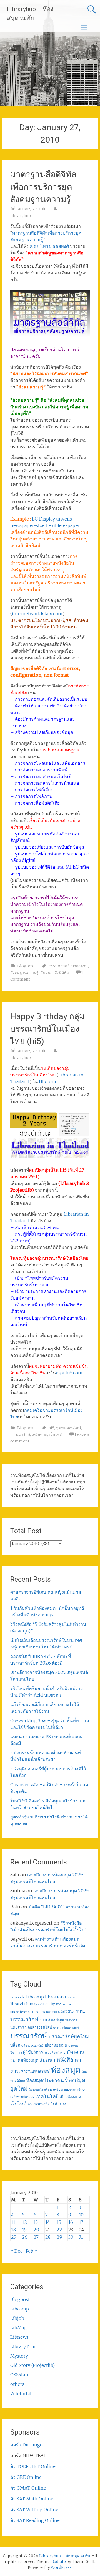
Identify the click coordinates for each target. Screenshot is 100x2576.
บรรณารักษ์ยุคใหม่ (69, 2037)
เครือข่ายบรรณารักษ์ (69, 2089)
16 (71, 2222)
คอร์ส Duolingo (27, 2445)
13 (36, 2222)
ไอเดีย (62, 2104)
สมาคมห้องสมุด (24, 2060)
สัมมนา (47, 973)
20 (36, 2230)
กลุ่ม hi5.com (69, 1373)
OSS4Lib (19, 2375)
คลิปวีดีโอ (66, 2012)
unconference (21, 2012)
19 (24, 2230)
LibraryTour (23, 2346)
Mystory (19, 2356)
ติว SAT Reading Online (35, 2520)
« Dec (16, 2251)
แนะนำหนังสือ (39, 2104)
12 (24, 2222)
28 (48, 2237)
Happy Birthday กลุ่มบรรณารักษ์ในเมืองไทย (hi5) (47, 1029)
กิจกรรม (52, 2012)
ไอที (54, 2104)
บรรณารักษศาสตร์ (66, 2028)
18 (13, 2230)
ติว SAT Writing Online (34, 2510)
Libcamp (35, 1997)
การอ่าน (39, 2012)
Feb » (32, 2251)
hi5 (51, 1428)
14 (48, 2222)
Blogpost (26, 966)
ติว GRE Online (26, 2477)
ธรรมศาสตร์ (59, 966)
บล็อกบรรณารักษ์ (32, 2046)
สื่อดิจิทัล (62, 973)
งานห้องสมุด (52, 2020)
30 (71, 2237)
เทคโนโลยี (47, 2096)
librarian (54, 1997)
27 (36, 2237)
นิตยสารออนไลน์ (38, 2027)
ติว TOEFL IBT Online (33, 2466)
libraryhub (21, 216)
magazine (39, 2004)
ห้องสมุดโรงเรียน (40, 2090)
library (70, 1997)
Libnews (19, 2337)
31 (81, 2237)
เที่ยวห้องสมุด (70, 2097)
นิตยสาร (17, 2027)
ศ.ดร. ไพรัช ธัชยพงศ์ (49, 246)
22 (59, 2230)
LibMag (18, 2328)
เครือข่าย (39, 1434)
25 (14, 2237)
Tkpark (55, 2004)
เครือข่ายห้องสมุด (22, 2097)
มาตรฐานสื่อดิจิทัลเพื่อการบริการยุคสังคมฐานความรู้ (43, 187)
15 (59, 2222)
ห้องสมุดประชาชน (45, 2080)
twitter (67, 2004)
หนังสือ (65, 2059)
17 (81, 2222)
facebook (17, 1997)
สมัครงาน (74, 2052)
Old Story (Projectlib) (32, 2365)
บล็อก (15, 2045)
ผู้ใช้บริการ (33, 2052)
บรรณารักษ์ (20, 1434)
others (17, 2384)
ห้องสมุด (66, 2070)
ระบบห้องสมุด (53, 2052)
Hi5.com (47, 1081)
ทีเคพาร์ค (71, 2020)
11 (13, 2222)
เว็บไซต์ (56, 1434)
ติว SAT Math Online (32, 2499)
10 (81, 2215)
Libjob (17, 2318)
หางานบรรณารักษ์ (35, 2071)
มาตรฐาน (80, 966)
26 (25, 2237)
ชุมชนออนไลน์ (68, 1428)
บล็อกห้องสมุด (56, 2045)
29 (59, 2237)
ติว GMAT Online (28, 2488)
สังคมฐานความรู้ (24, 973)
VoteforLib (22, 2394)
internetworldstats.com (37, 614)
